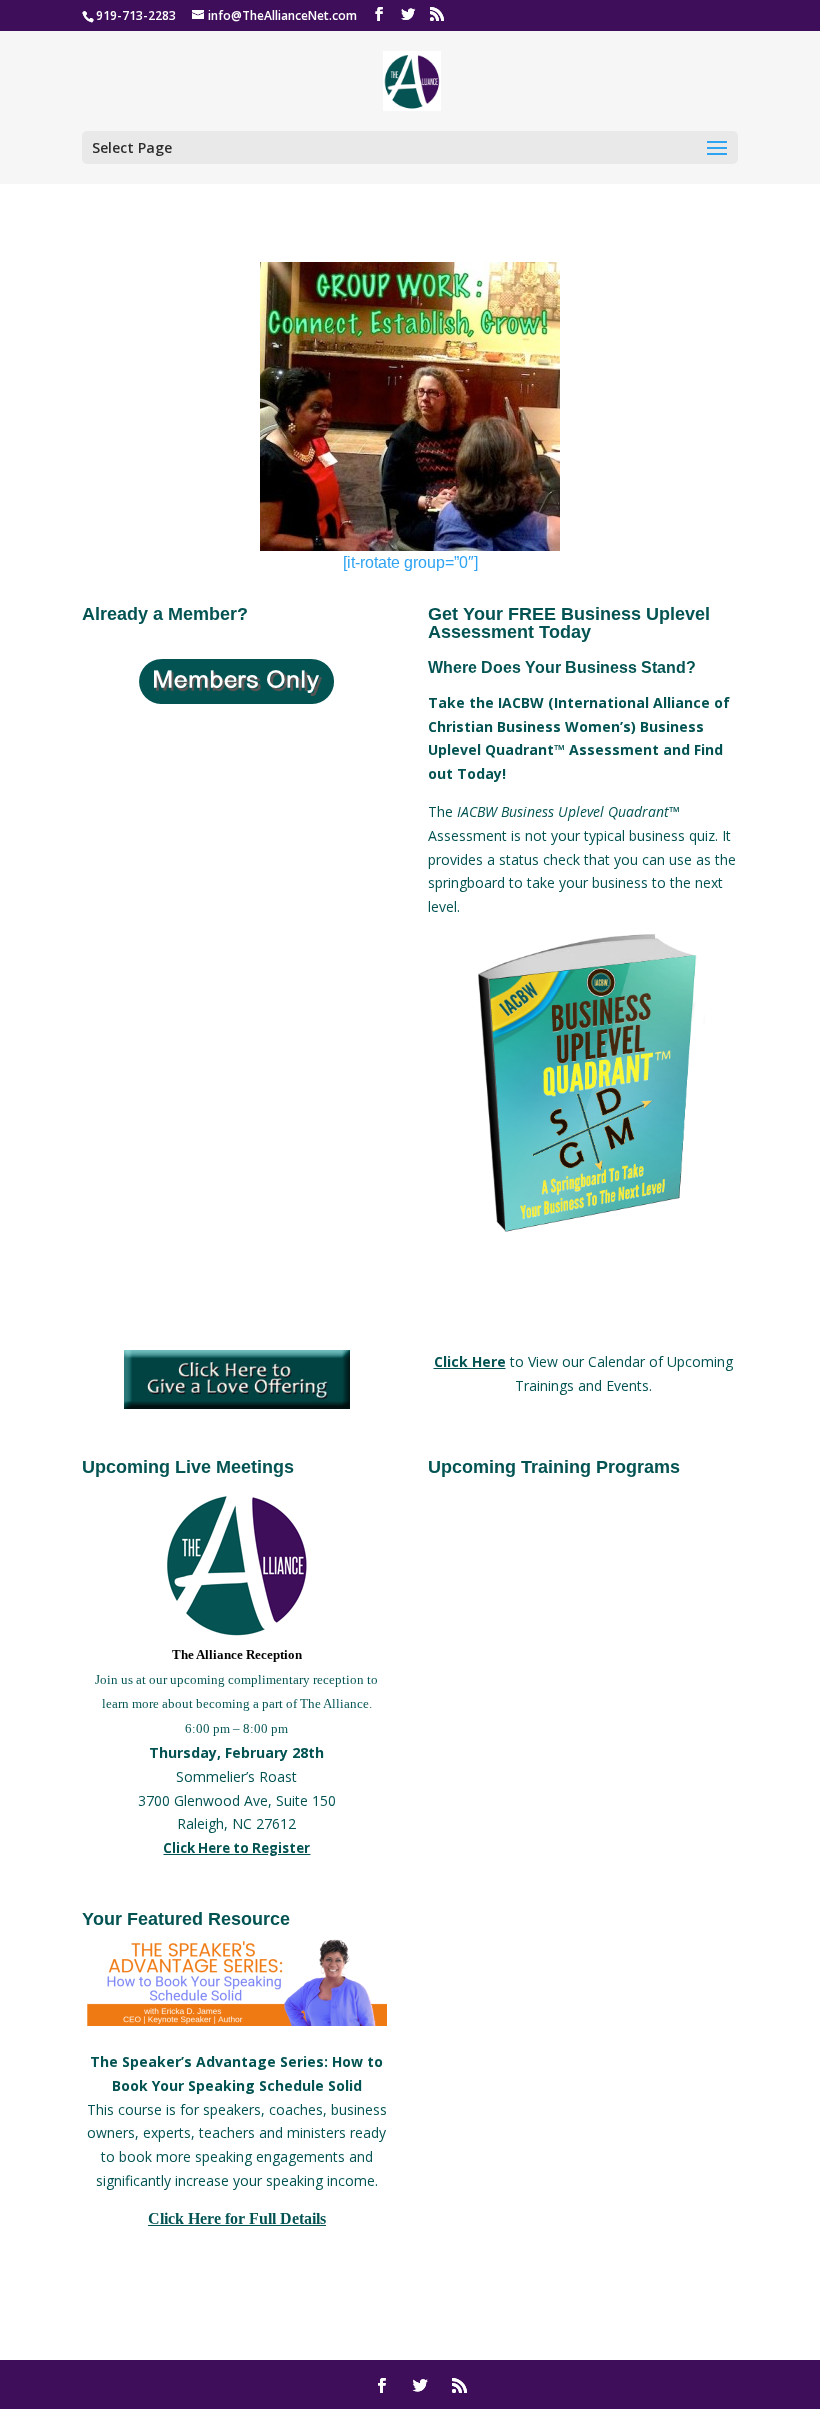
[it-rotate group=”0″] (410, 562)
